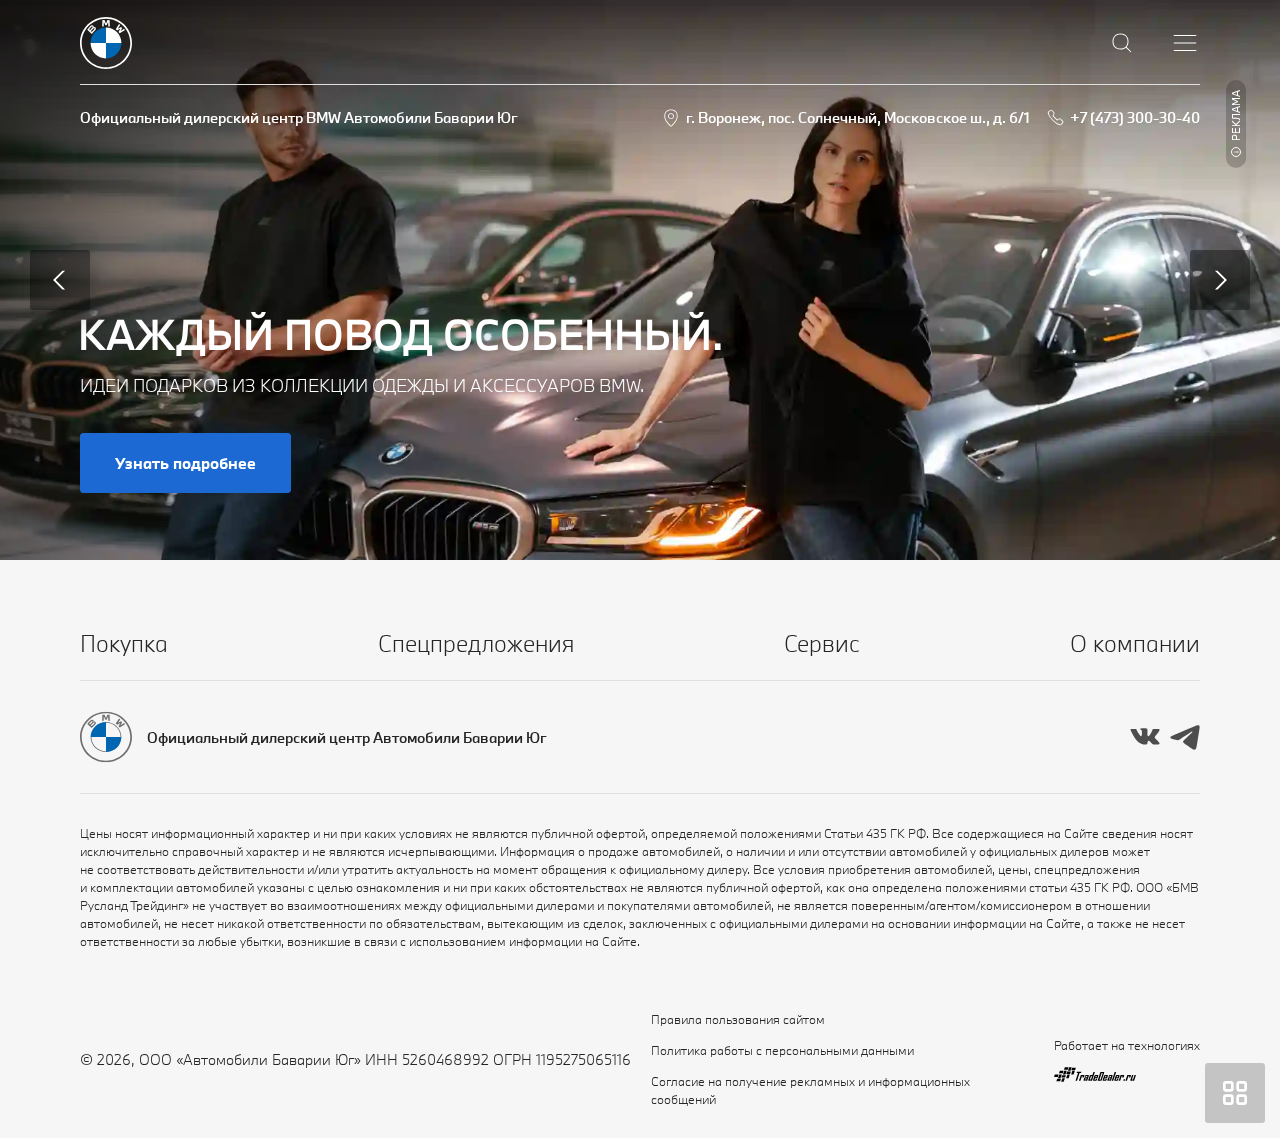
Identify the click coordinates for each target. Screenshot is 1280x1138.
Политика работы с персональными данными (782, 1050)
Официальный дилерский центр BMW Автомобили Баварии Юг (299, 117)
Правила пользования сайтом (738, 1019)
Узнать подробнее (185, 463)
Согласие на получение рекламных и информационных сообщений (810, 1090)
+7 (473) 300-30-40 (1135, 117)
